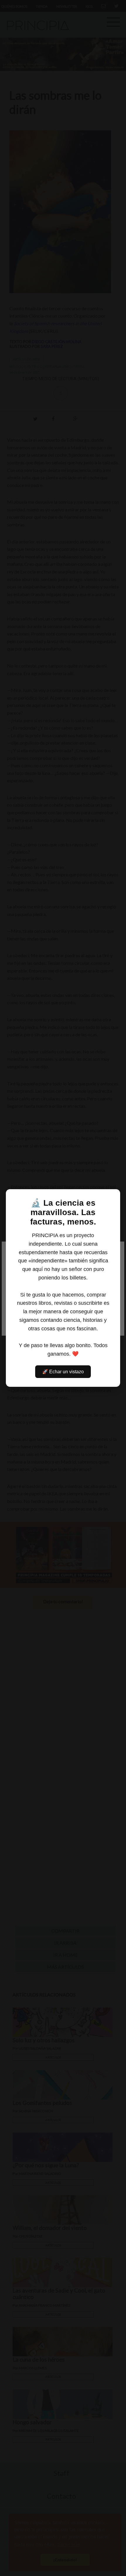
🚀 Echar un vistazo (63, 1372)
